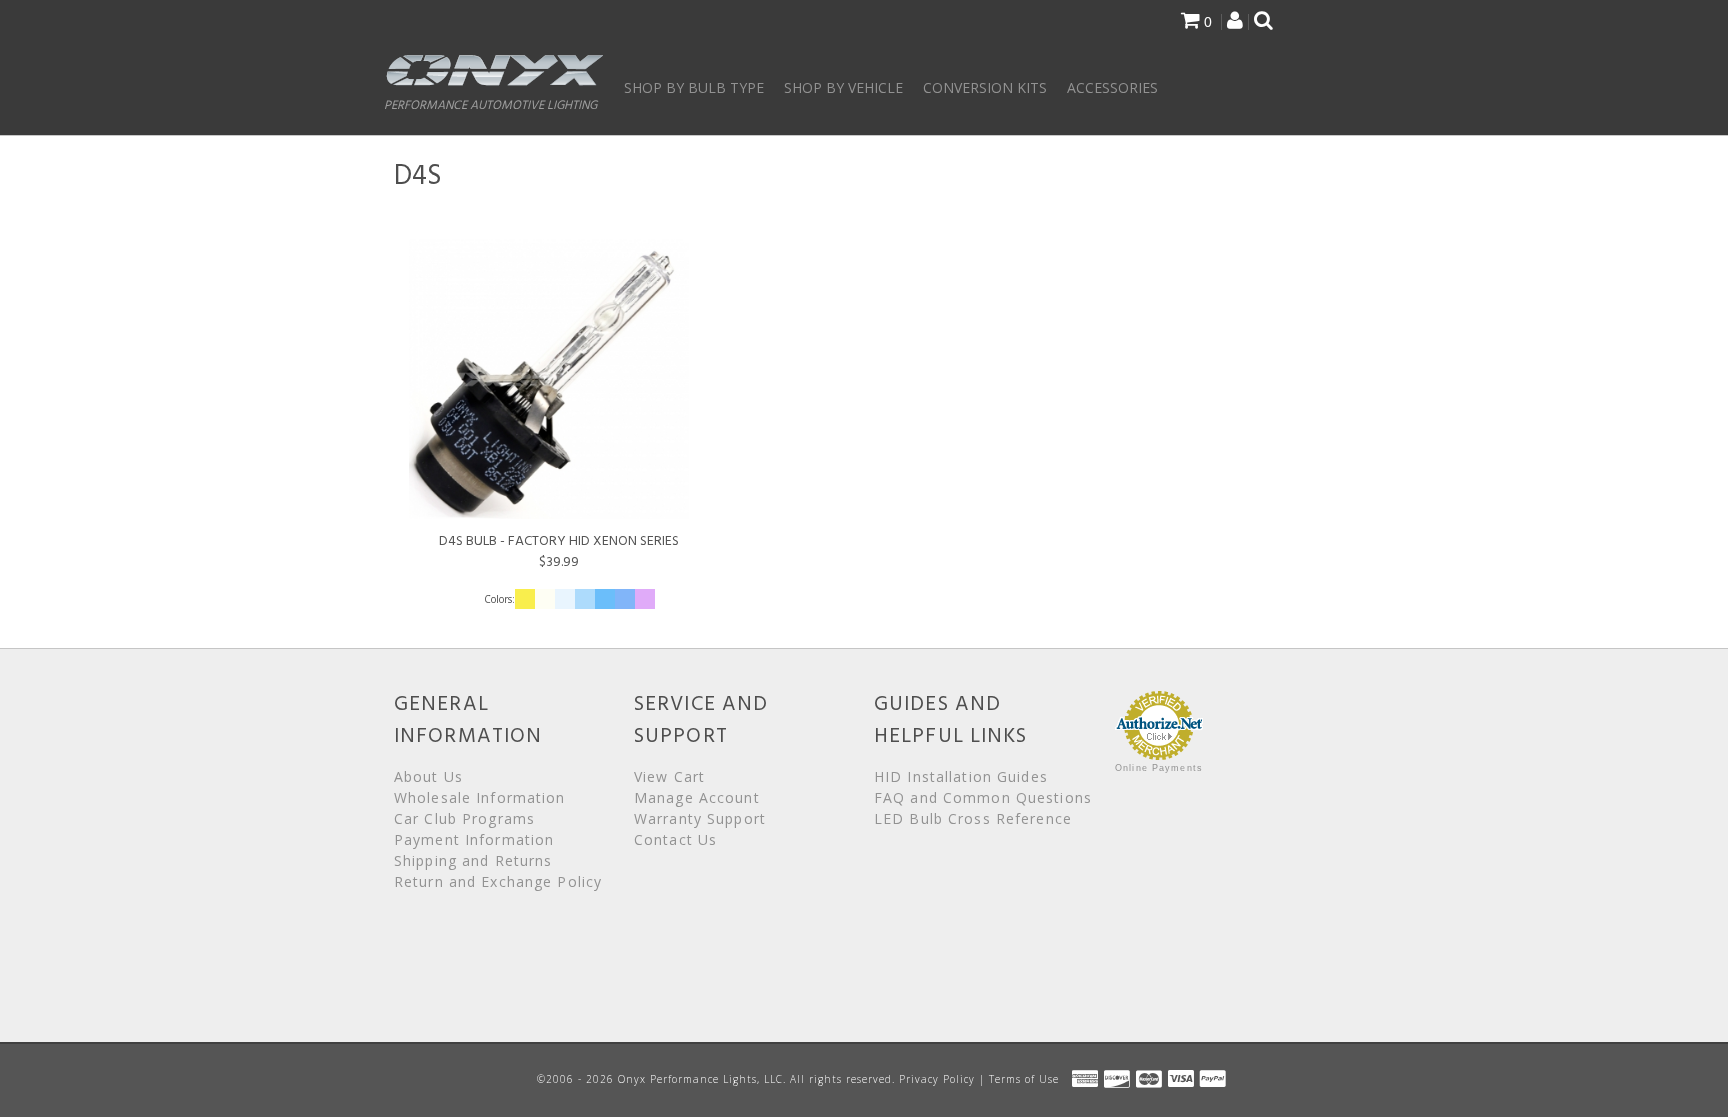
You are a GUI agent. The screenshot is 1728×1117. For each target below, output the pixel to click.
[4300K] (545, 597)
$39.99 (559, 552)
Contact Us (675, 839)
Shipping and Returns (473, 860)
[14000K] (645, 597)
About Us (428, 776)
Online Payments (1159, 768)
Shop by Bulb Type (694, 87)
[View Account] (1235, 22)
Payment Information (474, 839)
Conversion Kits (985, 87)
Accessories (1112, 87)
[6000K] (565, 597)
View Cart (669, 776)
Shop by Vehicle (843, 87)
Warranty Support (700, 818)
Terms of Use (1024, 1079)
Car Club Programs (464, 818)
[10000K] (605, 597)
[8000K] (585, 597)
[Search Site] (1263, 22)
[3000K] (525, 597)
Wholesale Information (480, 797)
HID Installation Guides (961, 776)
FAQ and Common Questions (983, 797)
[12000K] (625, 597)
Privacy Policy (937, 1079)
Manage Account (697, 797)
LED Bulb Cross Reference (973, 818)
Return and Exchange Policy (498, 881)
